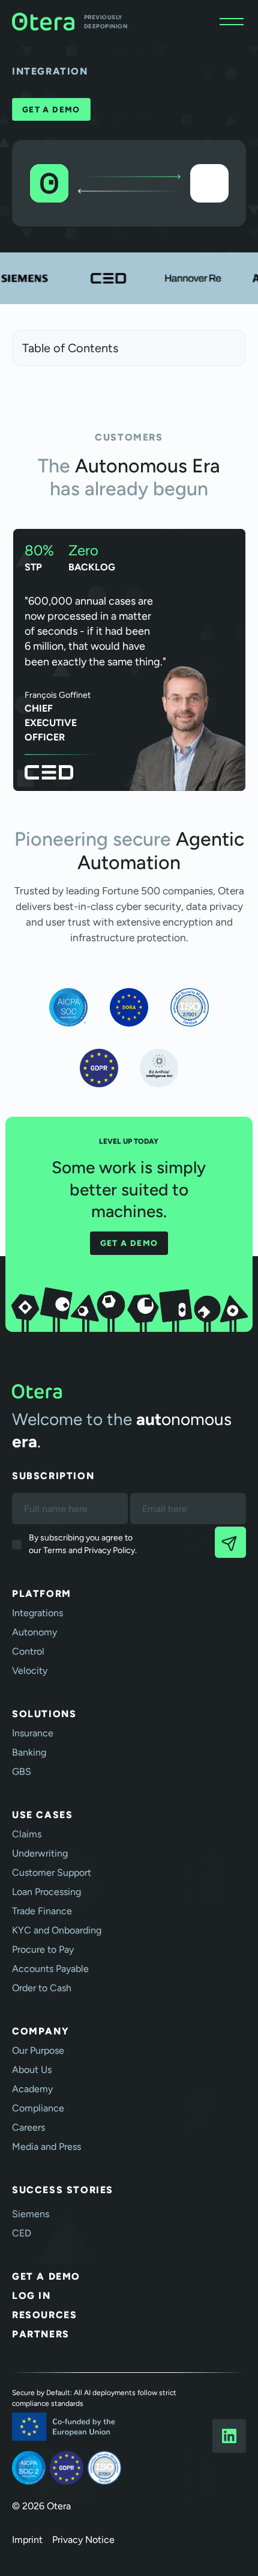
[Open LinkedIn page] (229, 2436)
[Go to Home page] (129, 1391)
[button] (232, 22)
